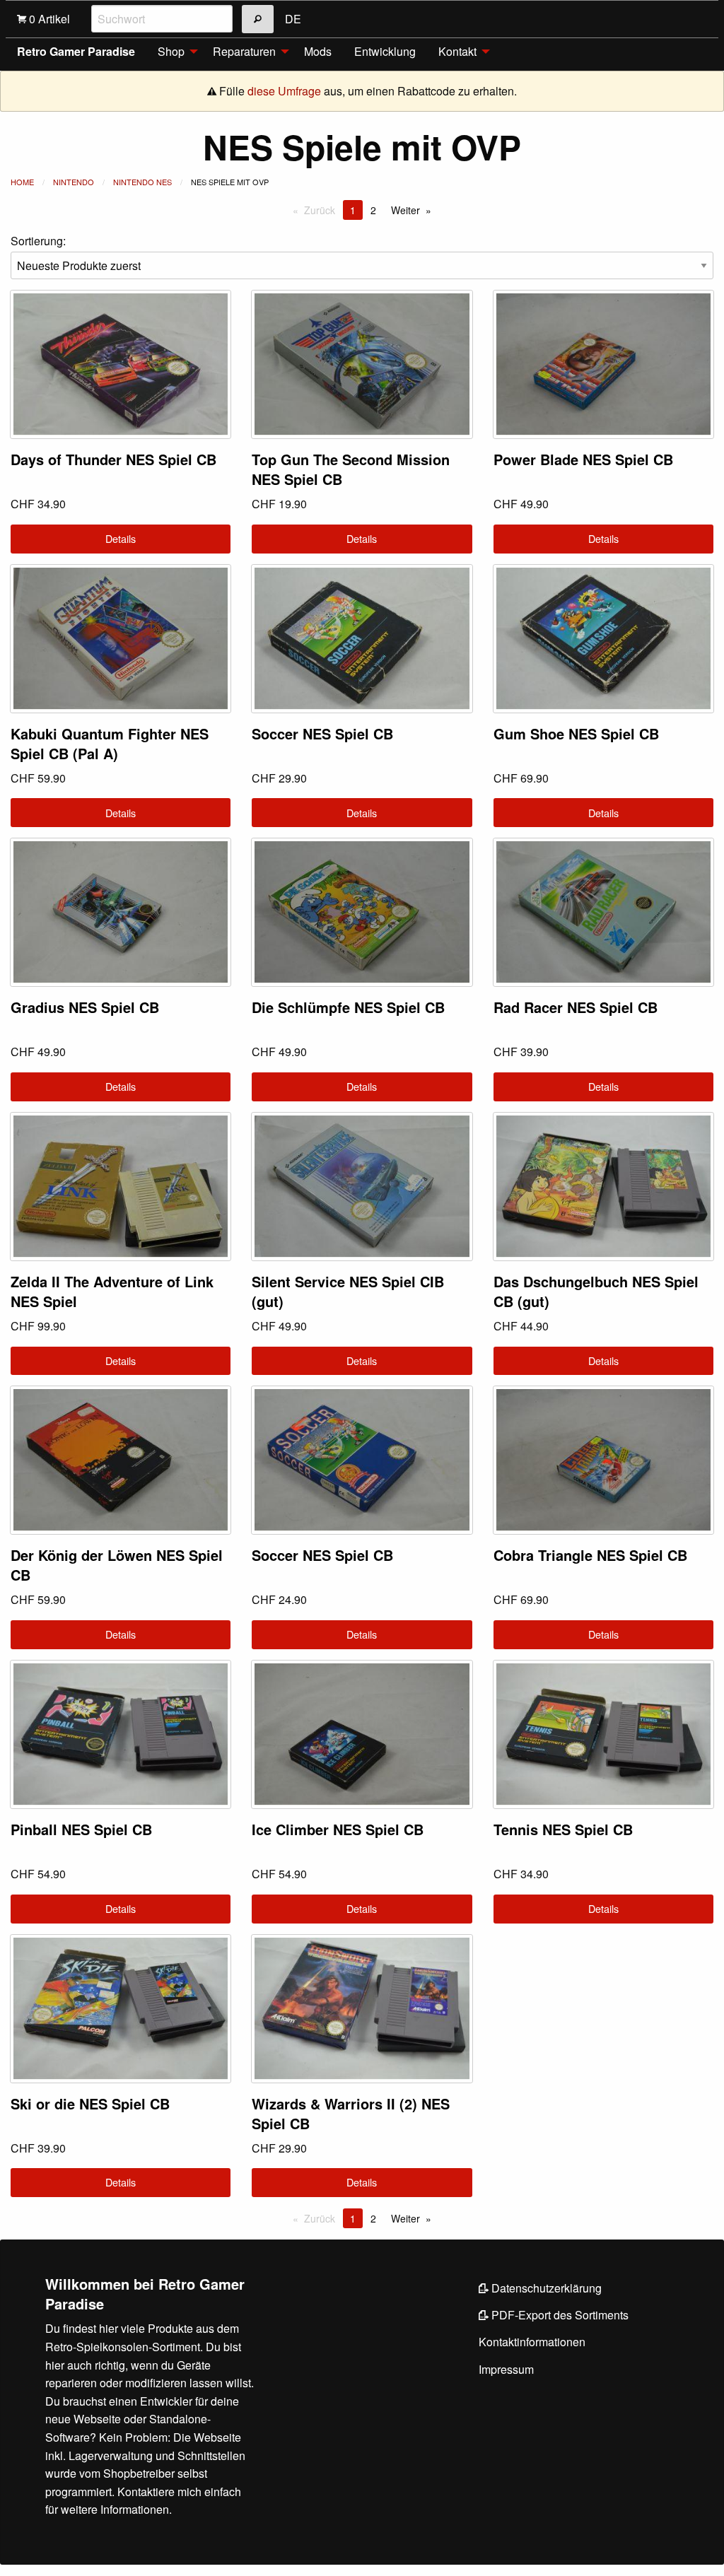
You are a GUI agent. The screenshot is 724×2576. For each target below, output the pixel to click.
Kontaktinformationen (532, 2342)
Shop (171, 51)
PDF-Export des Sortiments (559, 2315)
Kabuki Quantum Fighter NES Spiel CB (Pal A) (110, 743)
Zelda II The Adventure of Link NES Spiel (112, 1291)
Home (22, 182)
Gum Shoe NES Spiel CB (576, 733)
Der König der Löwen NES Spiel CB (117, 1565)
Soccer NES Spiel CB (322, 733)
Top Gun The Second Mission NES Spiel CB (351, 469)
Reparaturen (244, 51)
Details (121, 538)
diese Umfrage (284, 91)
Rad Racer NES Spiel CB (576, 1007)
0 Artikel (48, 19)
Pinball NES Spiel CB (81, 1829)
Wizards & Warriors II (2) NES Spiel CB (351, 2113)
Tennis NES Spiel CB (563, 1829)
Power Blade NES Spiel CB (583, 459)
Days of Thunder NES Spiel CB (113, 459)
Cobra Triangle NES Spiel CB (590, 1555)
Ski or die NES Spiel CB (90, 2103)
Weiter (405, 210)
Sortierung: (38, 241)
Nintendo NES (142, 182)
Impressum (506, 2369)
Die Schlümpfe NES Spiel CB (348, 1007)
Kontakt (457, 51)
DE (293, 19)
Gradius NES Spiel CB (85, 1007)
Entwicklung (385, 51)
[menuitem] (174, 52)
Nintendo (74, 182)
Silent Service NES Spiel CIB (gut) (348, 1291)
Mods (318, 51)
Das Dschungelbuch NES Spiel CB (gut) (596, 1291)
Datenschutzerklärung (545, 2288)
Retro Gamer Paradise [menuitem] (76, 51)
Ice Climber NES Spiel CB (338, 1829)
